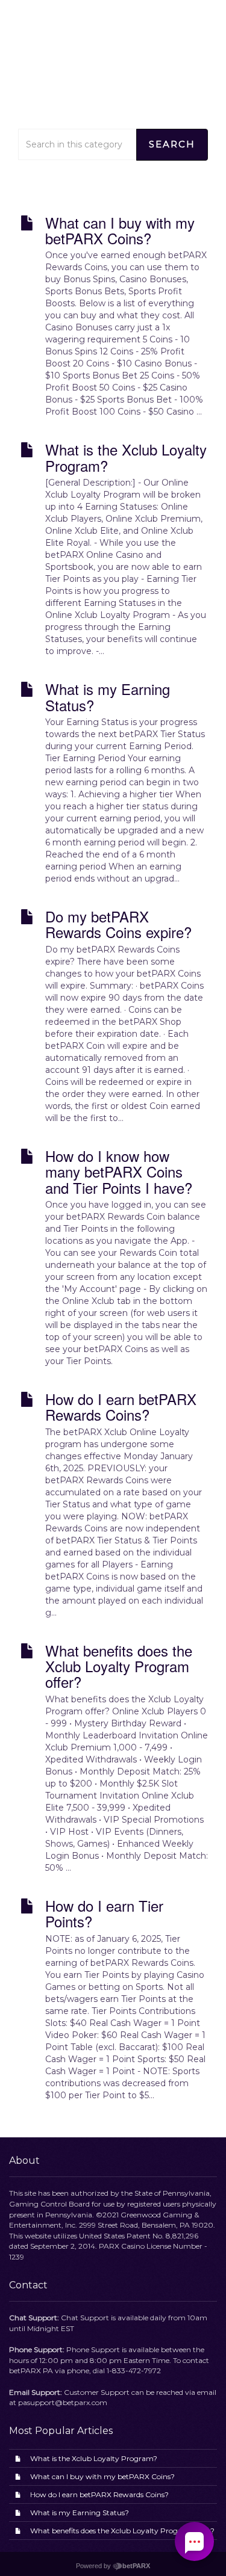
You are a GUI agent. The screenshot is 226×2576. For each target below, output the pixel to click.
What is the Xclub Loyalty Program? (94, 2458)
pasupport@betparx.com (63, 2402)
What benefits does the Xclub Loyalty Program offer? (122, 2531)
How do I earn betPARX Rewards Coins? (99, 2494)
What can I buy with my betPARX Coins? (102, 2476)
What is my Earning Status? (80, 2513)
